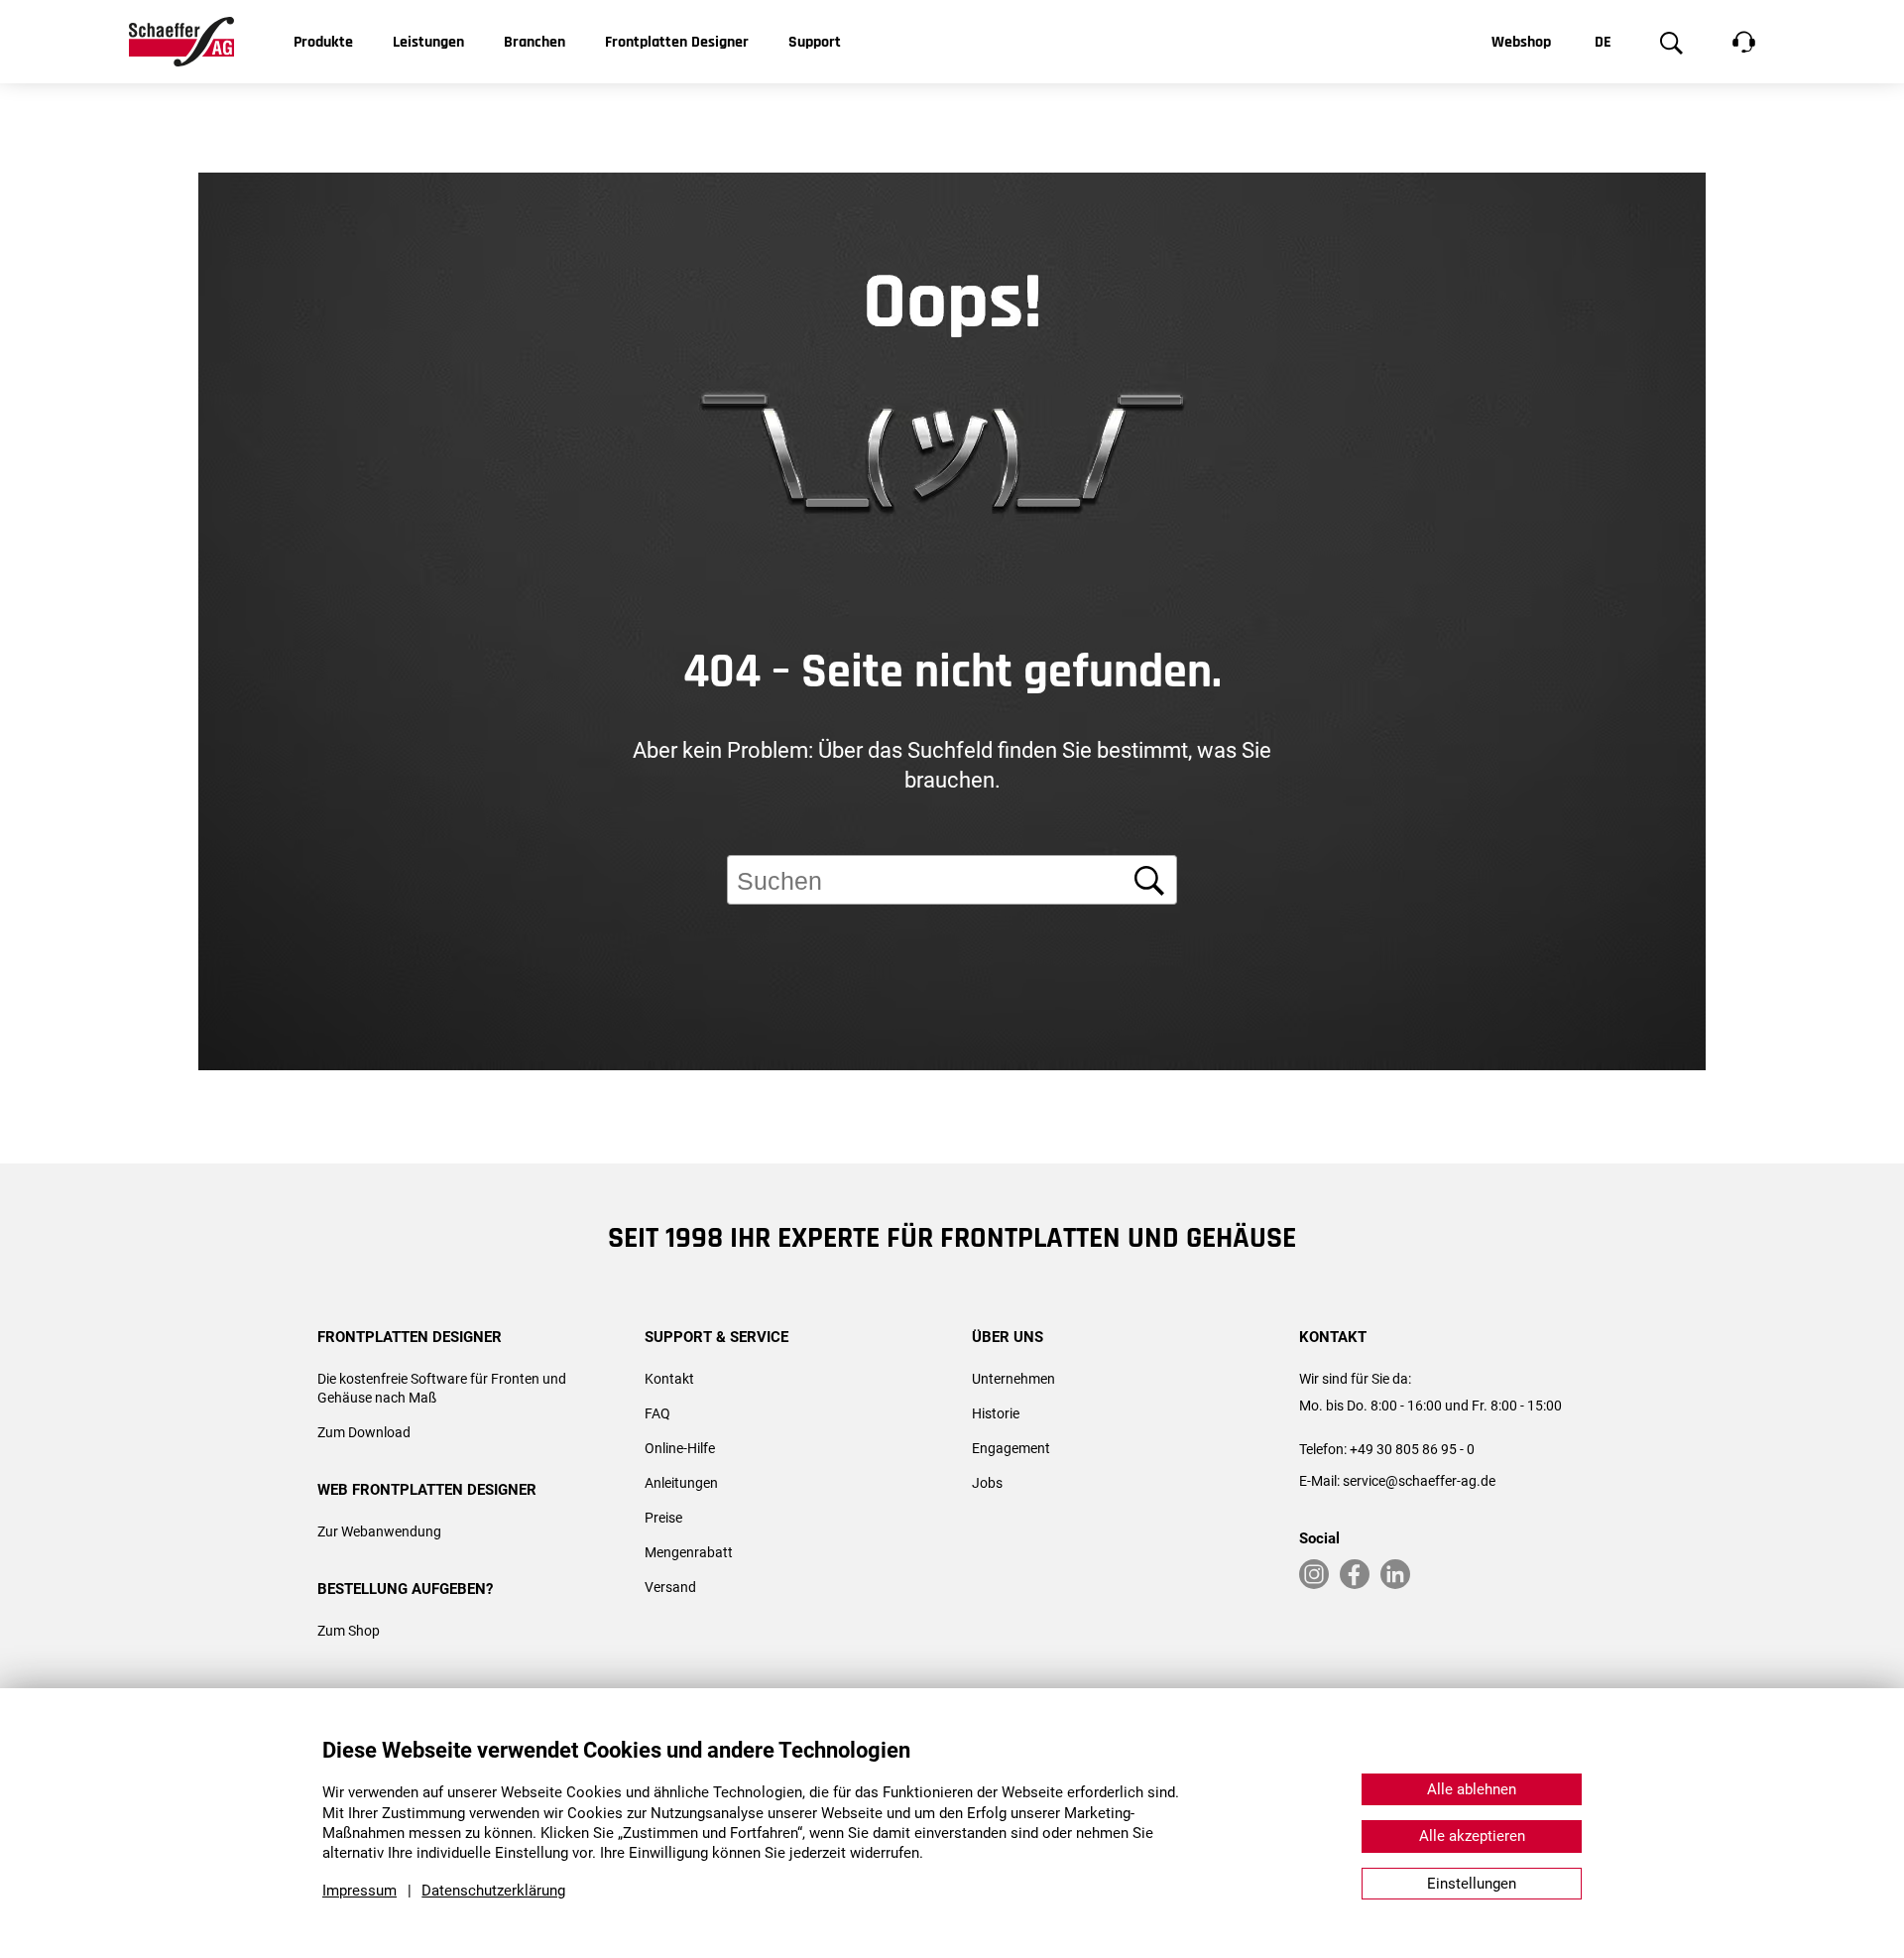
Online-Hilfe (680, 1448)
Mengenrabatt (689, 1552)
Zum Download (364, 1432)
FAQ (657, 1413)
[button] (1854, 1203)
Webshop (1521, 42)
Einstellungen (1472, 1884)
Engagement (1011, 1448)
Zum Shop (349, 1631)
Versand (670, 1587)
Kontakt (669, 1379)
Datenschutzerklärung (493, 1891)
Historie (996, 1413)
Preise (663, 1518)
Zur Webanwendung (379, 1531)
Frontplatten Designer (677, 42)
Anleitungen (681, 1483)
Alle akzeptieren (1472, 1836)
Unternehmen (1013, 1379)
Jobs (987, 1483)
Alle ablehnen (1472, 1789)
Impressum (359, 1891)
